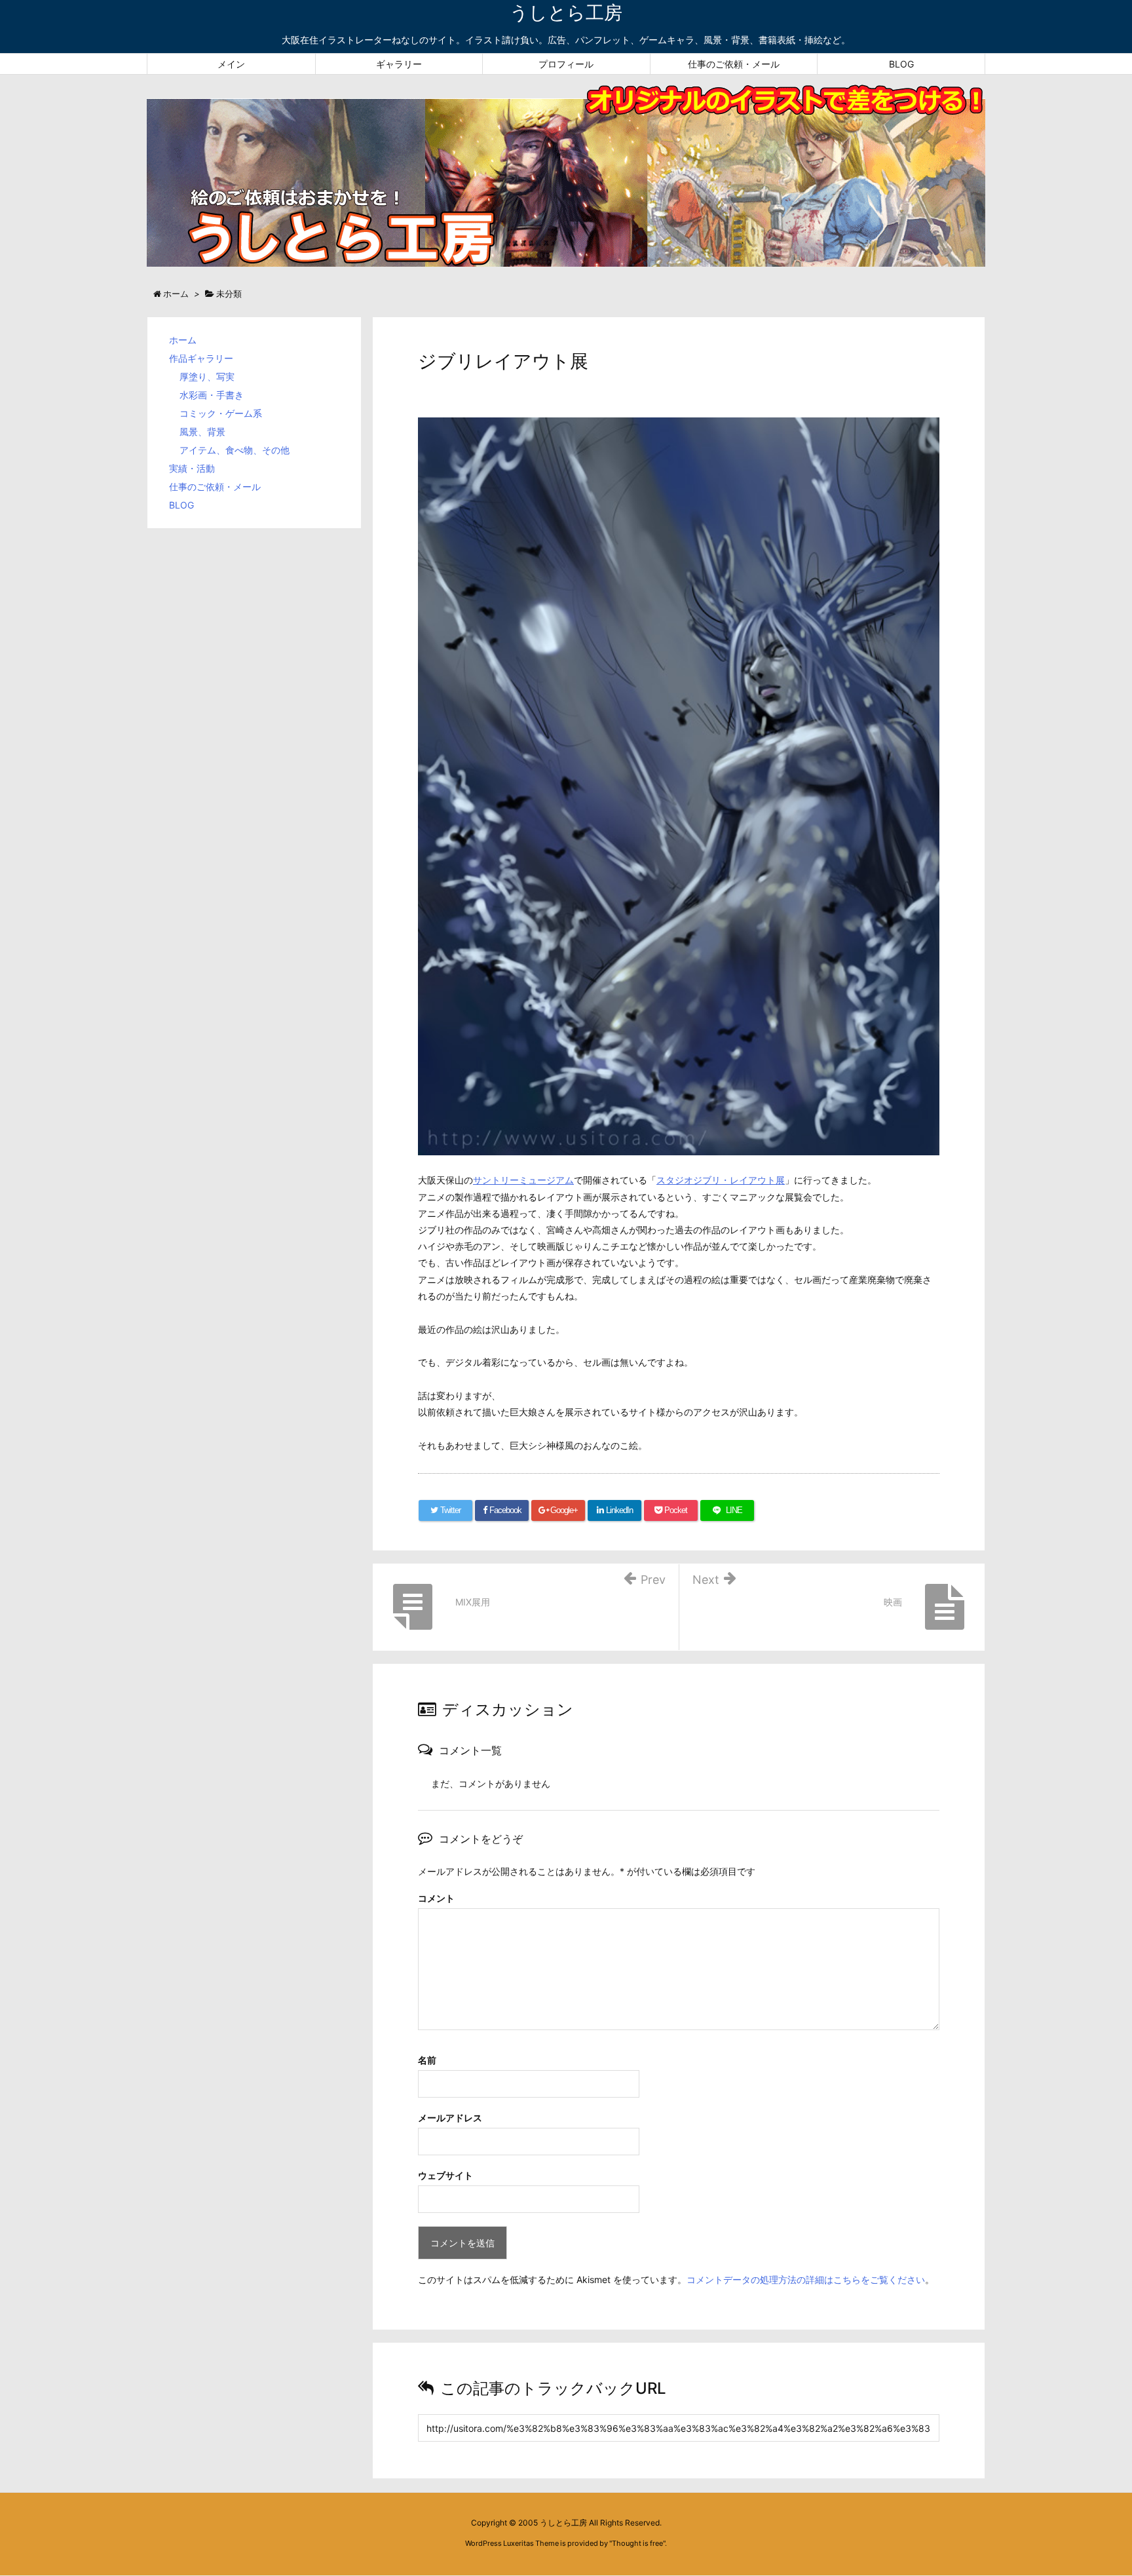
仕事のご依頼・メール (215, 487)
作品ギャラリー (201, 358)
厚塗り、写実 (207, 376)
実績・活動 (192, 468)
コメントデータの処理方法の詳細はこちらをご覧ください (806, 2279)
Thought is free (637, 2543)
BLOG (181, 505)
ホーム (183, 340)
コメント (436, 1898)
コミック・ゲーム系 (221, 413)
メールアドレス (450, 2118)
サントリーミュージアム (523, 1180)
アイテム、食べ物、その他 (235, 450)
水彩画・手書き (212, 395)
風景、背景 (202, 432)
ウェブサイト (445, 2175)
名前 (427, 2060)
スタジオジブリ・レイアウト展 (721, 1180)
